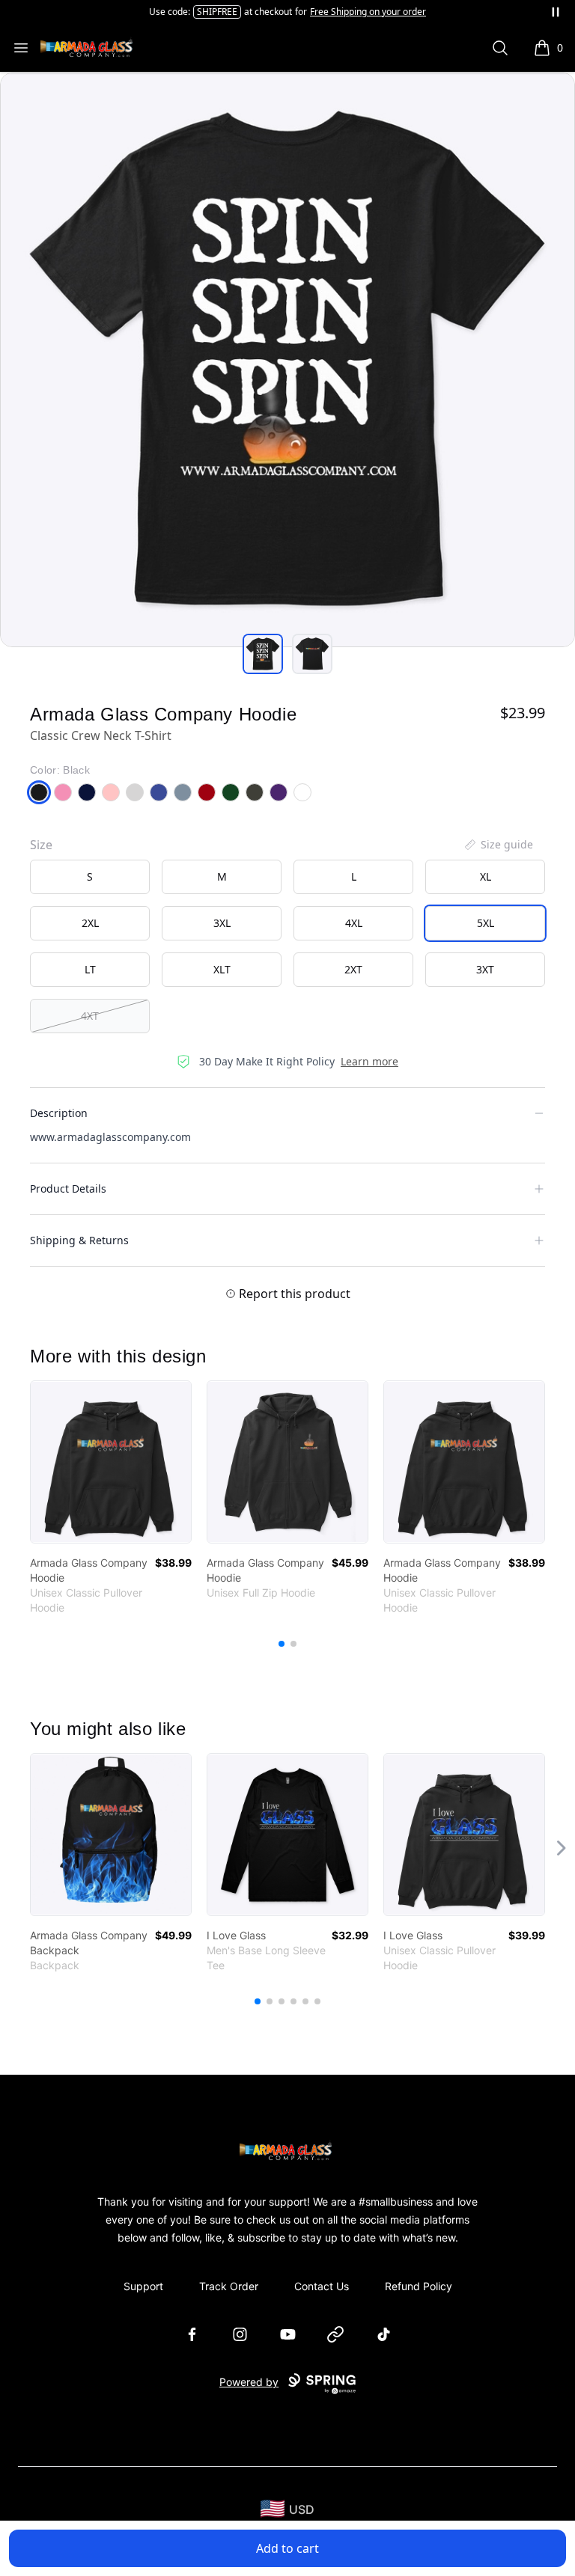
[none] (498, 845)
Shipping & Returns (79, 1240)
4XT (90, 1016)
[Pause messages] (556, 12)
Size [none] (41, 845)
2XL (90, 923)
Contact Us (322, 2286)
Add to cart (287, 2548)
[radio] (90, 877)
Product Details (68, 1188)
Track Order (229, 2286)
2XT (353, 969)
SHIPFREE (217, 12)
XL (486, 876)
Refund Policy (419, 2286)
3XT (485, 969)
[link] (111, 1462)
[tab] (263, 654)
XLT (222, 969)
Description (59, 1113)
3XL (222, 923)
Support (143, 2286)
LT (90, 969)
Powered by (249, 2382)
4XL (354, 923)
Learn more (369, 1061)
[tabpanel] (287, 360)
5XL (486, 923)
